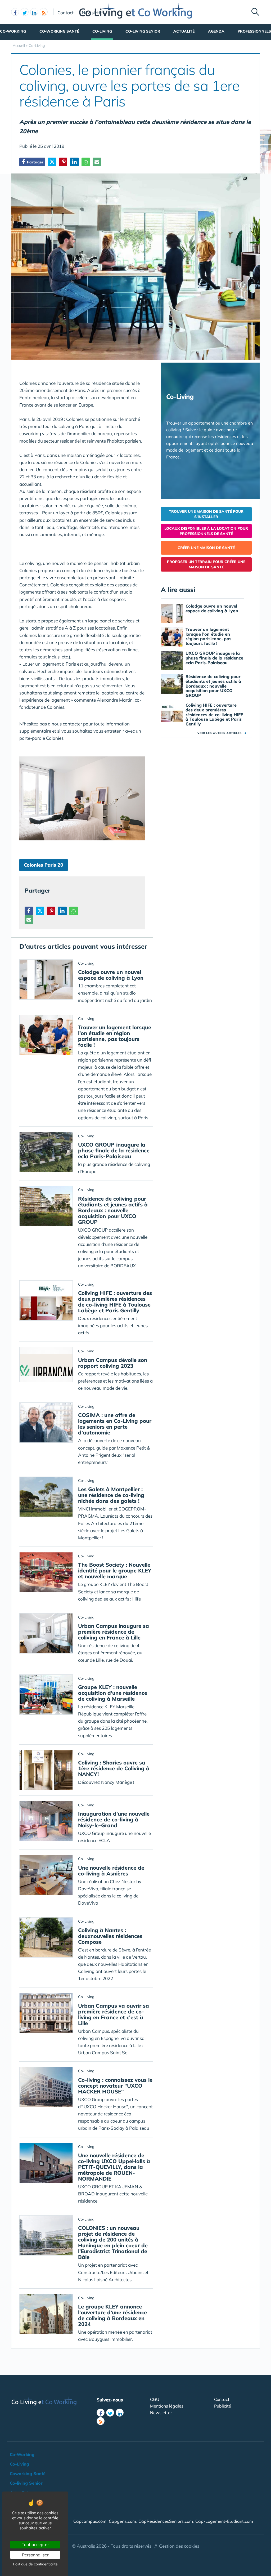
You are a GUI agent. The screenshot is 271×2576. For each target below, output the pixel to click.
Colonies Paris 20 (44, 865)
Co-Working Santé (59, 31)
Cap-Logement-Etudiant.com (224, 2521)
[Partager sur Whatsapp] (86, 162)
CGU (155, 2399)
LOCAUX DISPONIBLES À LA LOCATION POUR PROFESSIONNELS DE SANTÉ (206, 531)
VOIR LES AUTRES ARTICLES (222, 733)
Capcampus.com (90, 2521)
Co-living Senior (26, 2483)
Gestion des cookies (179, 2546)
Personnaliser (35, 2555)
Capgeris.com (122, 2521)
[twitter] (25, 12)
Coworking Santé (28, 2474)
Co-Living (102, 31)
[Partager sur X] (52, 162)
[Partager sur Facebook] (29, 911)
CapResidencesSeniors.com (166, 2521)
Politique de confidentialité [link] (35, 2564)
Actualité (184, 31)
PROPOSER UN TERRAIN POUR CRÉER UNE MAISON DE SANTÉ (206, 564)
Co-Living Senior (143, 31)
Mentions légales (167, 2406)
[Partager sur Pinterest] (63, 162)
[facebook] (15, 12)
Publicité (223, 2406)
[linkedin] (34, 12)
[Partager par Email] (97, 162)
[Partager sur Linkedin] (74, 162)
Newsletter (93, 12)
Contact (66, 12)
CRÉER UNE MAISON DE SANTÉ (206, 548)
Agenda (216, 31)
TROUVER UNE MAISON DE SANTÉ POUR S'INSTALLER (206, 514)
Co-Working (13, 31)
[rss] (44, 12)
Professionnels (254, 31)
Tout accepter (35, 2544)
